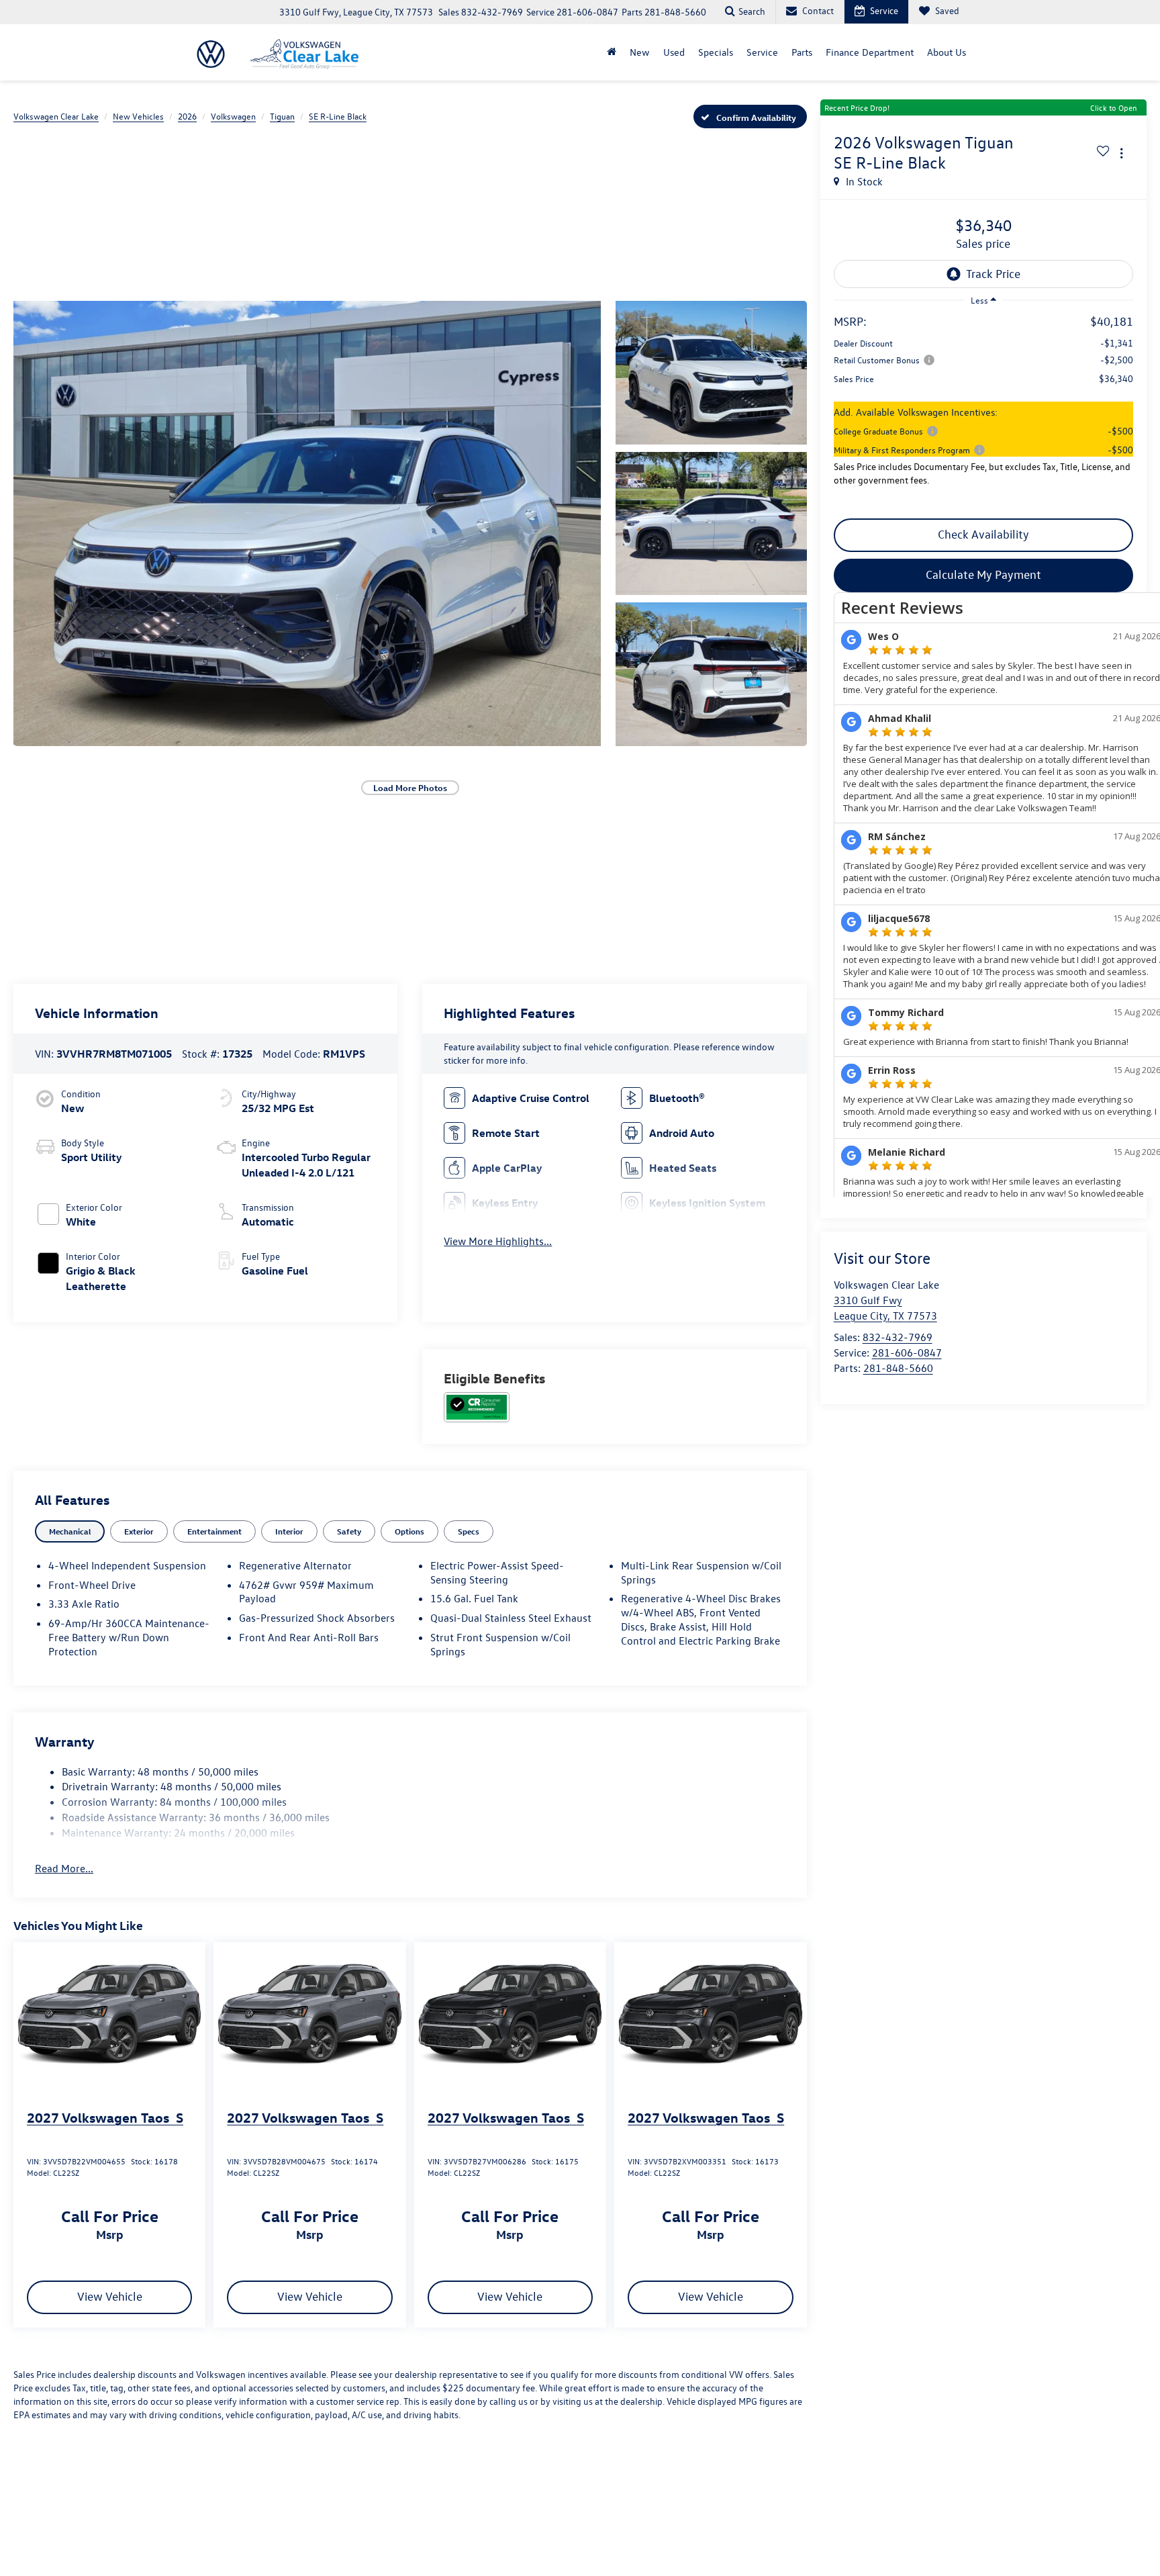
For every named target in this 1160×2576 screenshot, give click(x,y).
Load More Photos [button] (410, 787)
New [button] (640, 52)
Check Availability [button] (983, 534)
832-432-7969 (898, 1337)
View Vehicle (110, 2296)
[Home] (612, 52)
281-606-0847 (907, 1352)
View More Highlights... (498, 1241)
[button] (307, 523)
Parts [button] (802, 52)
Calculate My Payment (983, 574)
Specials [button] (716, 52)
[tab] (70, 1531)
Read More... (64, 1868)
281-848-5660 (898, 1368)
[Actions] (1121, 153)
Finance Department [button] (870, 52)
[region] (983, 409)
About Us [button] (947, 52)
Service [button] (762, 52)
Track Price (993, 274)
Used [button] (674, 52)
